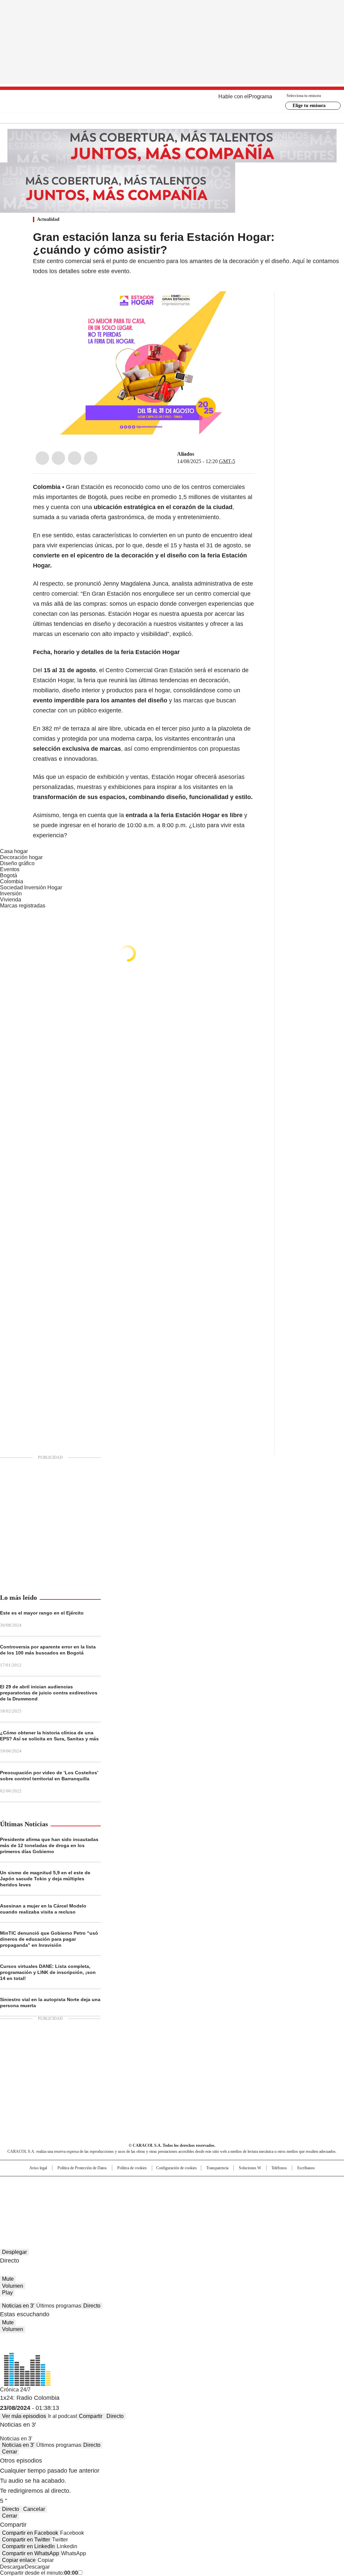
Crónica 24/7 (15, 2390)
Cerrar (10, 2452)
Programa (260, 96)
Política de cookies (132, 2168)
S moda (213, 2205)
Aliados (186, 454)
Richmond (90, 2205)
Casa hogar (14, 851)
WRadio (172, 102)
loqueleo (243, 2205)
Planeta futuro (263, 2195)
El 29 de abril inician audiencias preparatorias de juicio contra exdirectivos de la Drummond (49, 1693)
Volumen (13, 2286)
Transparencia (217, 2168)
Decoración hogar (21, 857)
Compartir (91, 2416)
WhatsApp (91, 458)
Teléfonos (279, 2168)
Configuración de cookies (177, 2168)
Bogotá (9, 875)
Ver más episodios (24, 2416)
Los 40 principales (122, 2184)
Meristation (276, 2205)
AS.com (246, 2184)
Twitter (58, 458)
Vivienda (11, 900)
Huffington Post (103, 2195)
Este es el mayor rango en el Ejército (42, 1613)
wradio (159, 2195)
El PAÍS (93, 2184)
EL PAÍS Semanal (234, 2195)
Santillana (154, 2184)
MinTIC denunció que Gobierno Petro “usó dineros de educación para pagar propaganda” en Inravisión (49, 1939)
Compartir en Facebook (30, 2533)
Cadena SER (223, 2184)
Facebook (42, 458)
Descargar (12, 2567)
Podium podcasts (156, 2205)
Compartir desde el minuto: (39, 2573)
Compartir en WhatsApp (31, 2553)
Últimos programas (59, 2306)
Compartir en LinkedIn (28, 2546)
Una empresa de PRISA (36, 2191)
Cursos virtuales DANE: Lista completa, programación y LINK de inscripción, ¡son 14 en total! (48, 1972)
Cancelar (34, 2509)
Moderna (124, 2205)
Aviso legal (38, 2168)
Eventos (10, 869)
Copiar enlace (19, 2560)
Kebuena (291, 2195)
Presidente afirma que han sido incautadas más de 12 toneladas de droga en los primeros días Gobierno (49, 1845)
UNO (138, 2195)
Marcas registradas (23, 906)
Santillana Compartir (191, 2184)
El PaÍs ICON (184, 2205)
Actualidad (48, 219)
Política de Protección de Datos (82, 2168)
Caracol (293, 2184)
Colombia (12, 881)
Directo (92, 2306)
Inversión (11, 894)
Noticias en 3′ (18, 2306)
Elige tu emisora (309, 106)
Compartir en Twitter (26, 2540)
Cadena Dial (210, 2195)
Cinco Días (185, 2195)
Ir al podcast (62, 2416)
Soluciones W (250, 2168)
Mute (8, 2279)
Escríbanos (306, 2168)
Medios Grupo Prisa (35, 2207)
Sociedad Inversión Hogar (31, 887)
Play (7, 2293)
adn (269, 2184)
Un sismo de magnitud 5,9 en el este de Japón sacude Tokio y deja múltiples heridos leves (45, 1879)
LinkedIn (75, 458)
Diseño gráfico (17, 863)
